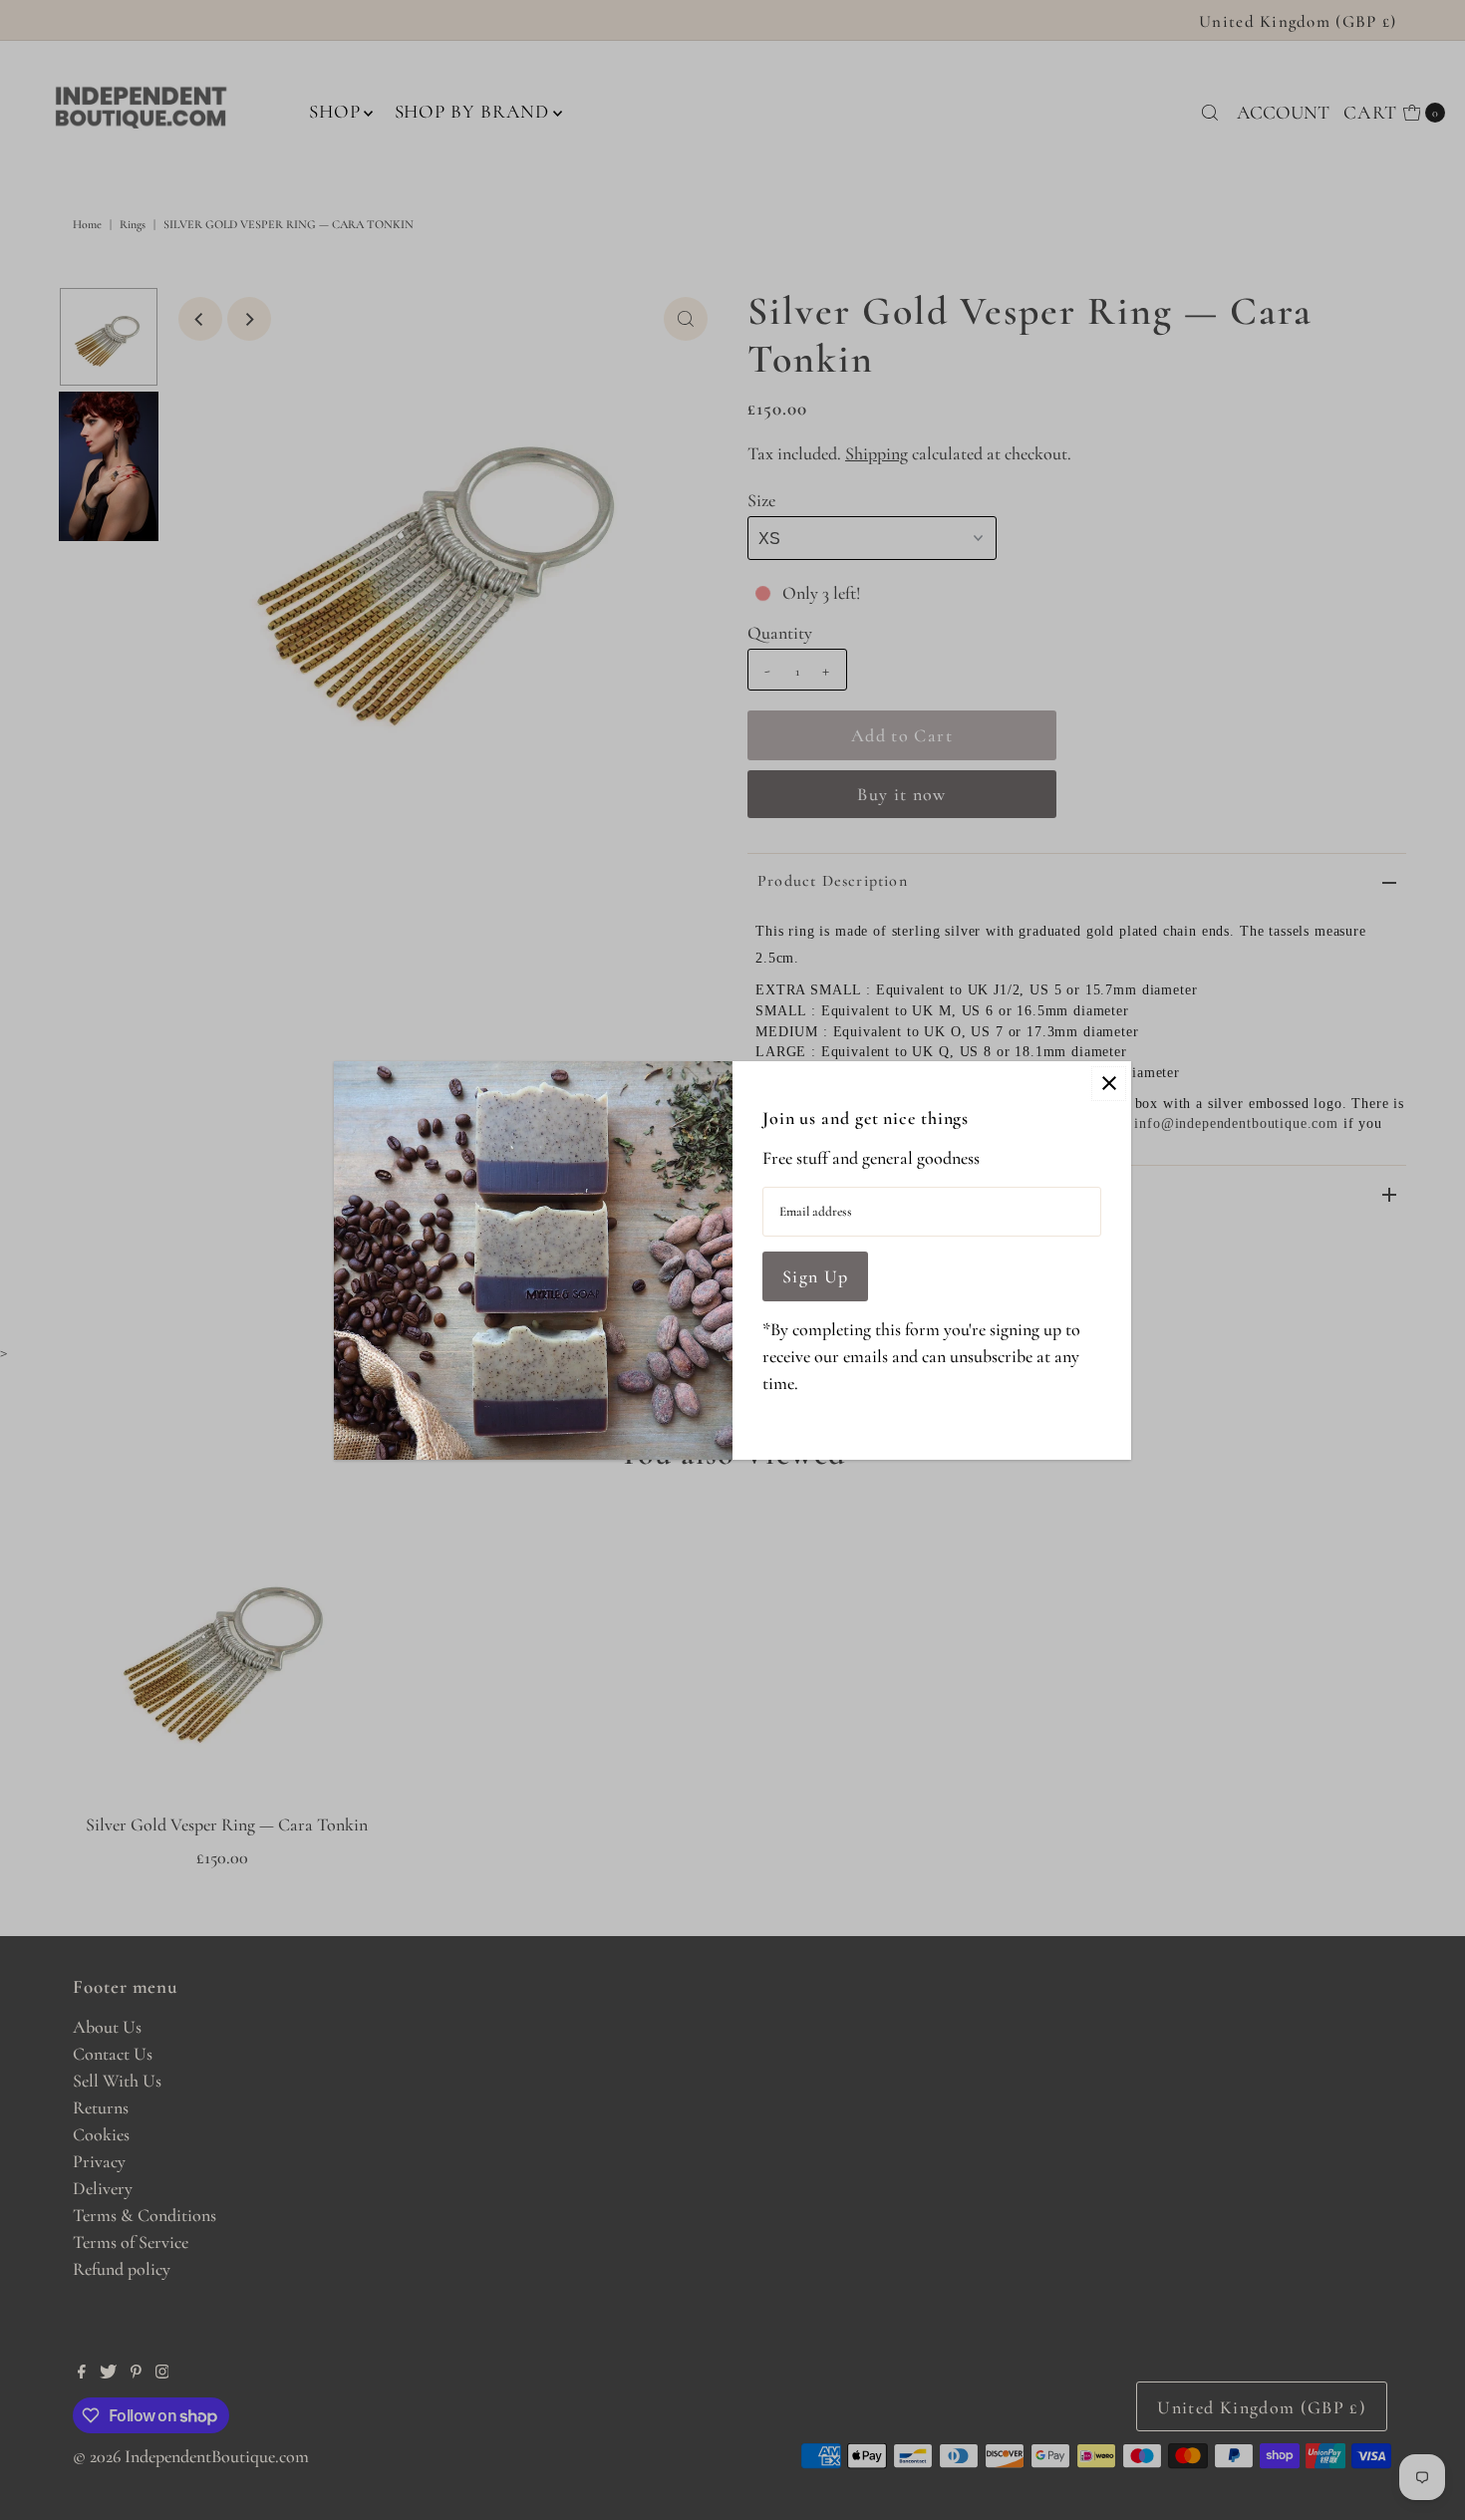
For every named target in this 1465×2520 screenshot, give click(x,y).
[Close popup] (1109, 1084)
